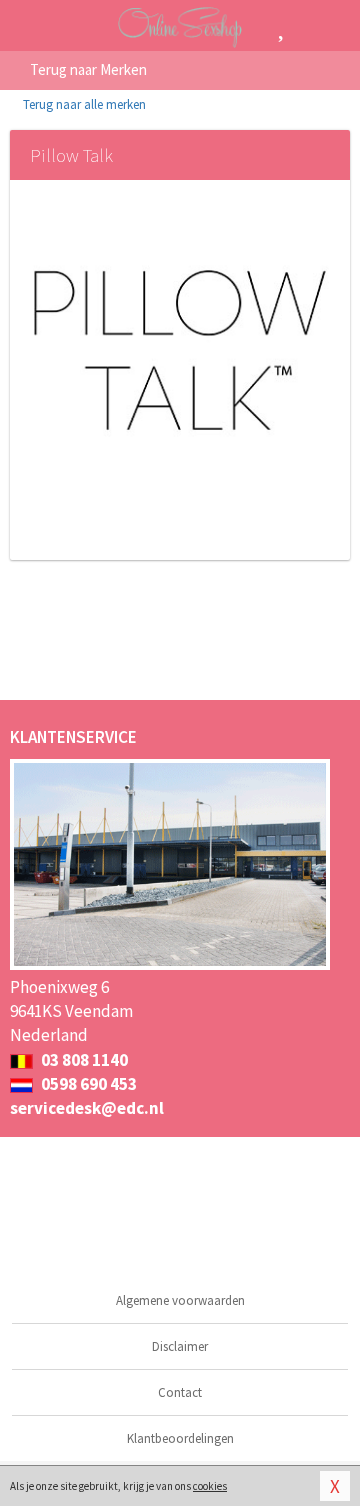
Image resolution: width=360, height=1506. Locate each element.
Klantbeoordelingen (180, 1438)
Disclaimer (180, 1346)
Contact (180, 1392)
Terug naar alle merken (83, 104)
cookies (210, 1486)
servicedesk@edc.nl (87, 1108)
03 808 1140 (83, 1060)
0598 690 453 (87, 1084)
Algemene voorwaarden (180, 1300)
